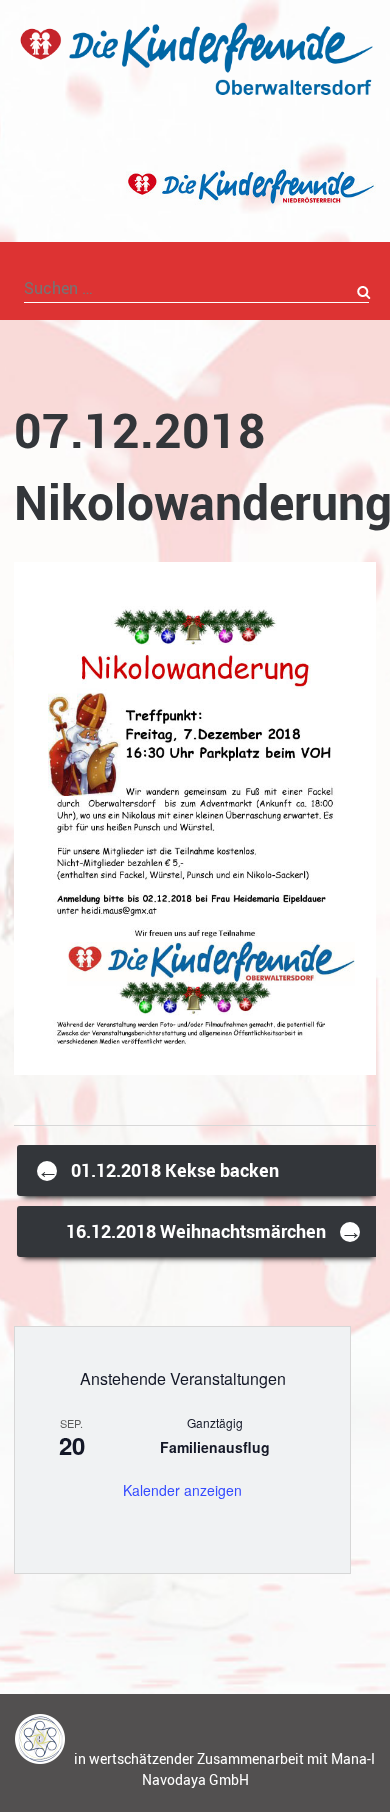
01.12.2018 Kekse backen (158, 1169)
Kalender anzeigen (182, 1490)
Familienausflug (215, 1447)
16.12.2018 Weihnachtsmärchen (214, 1230)
